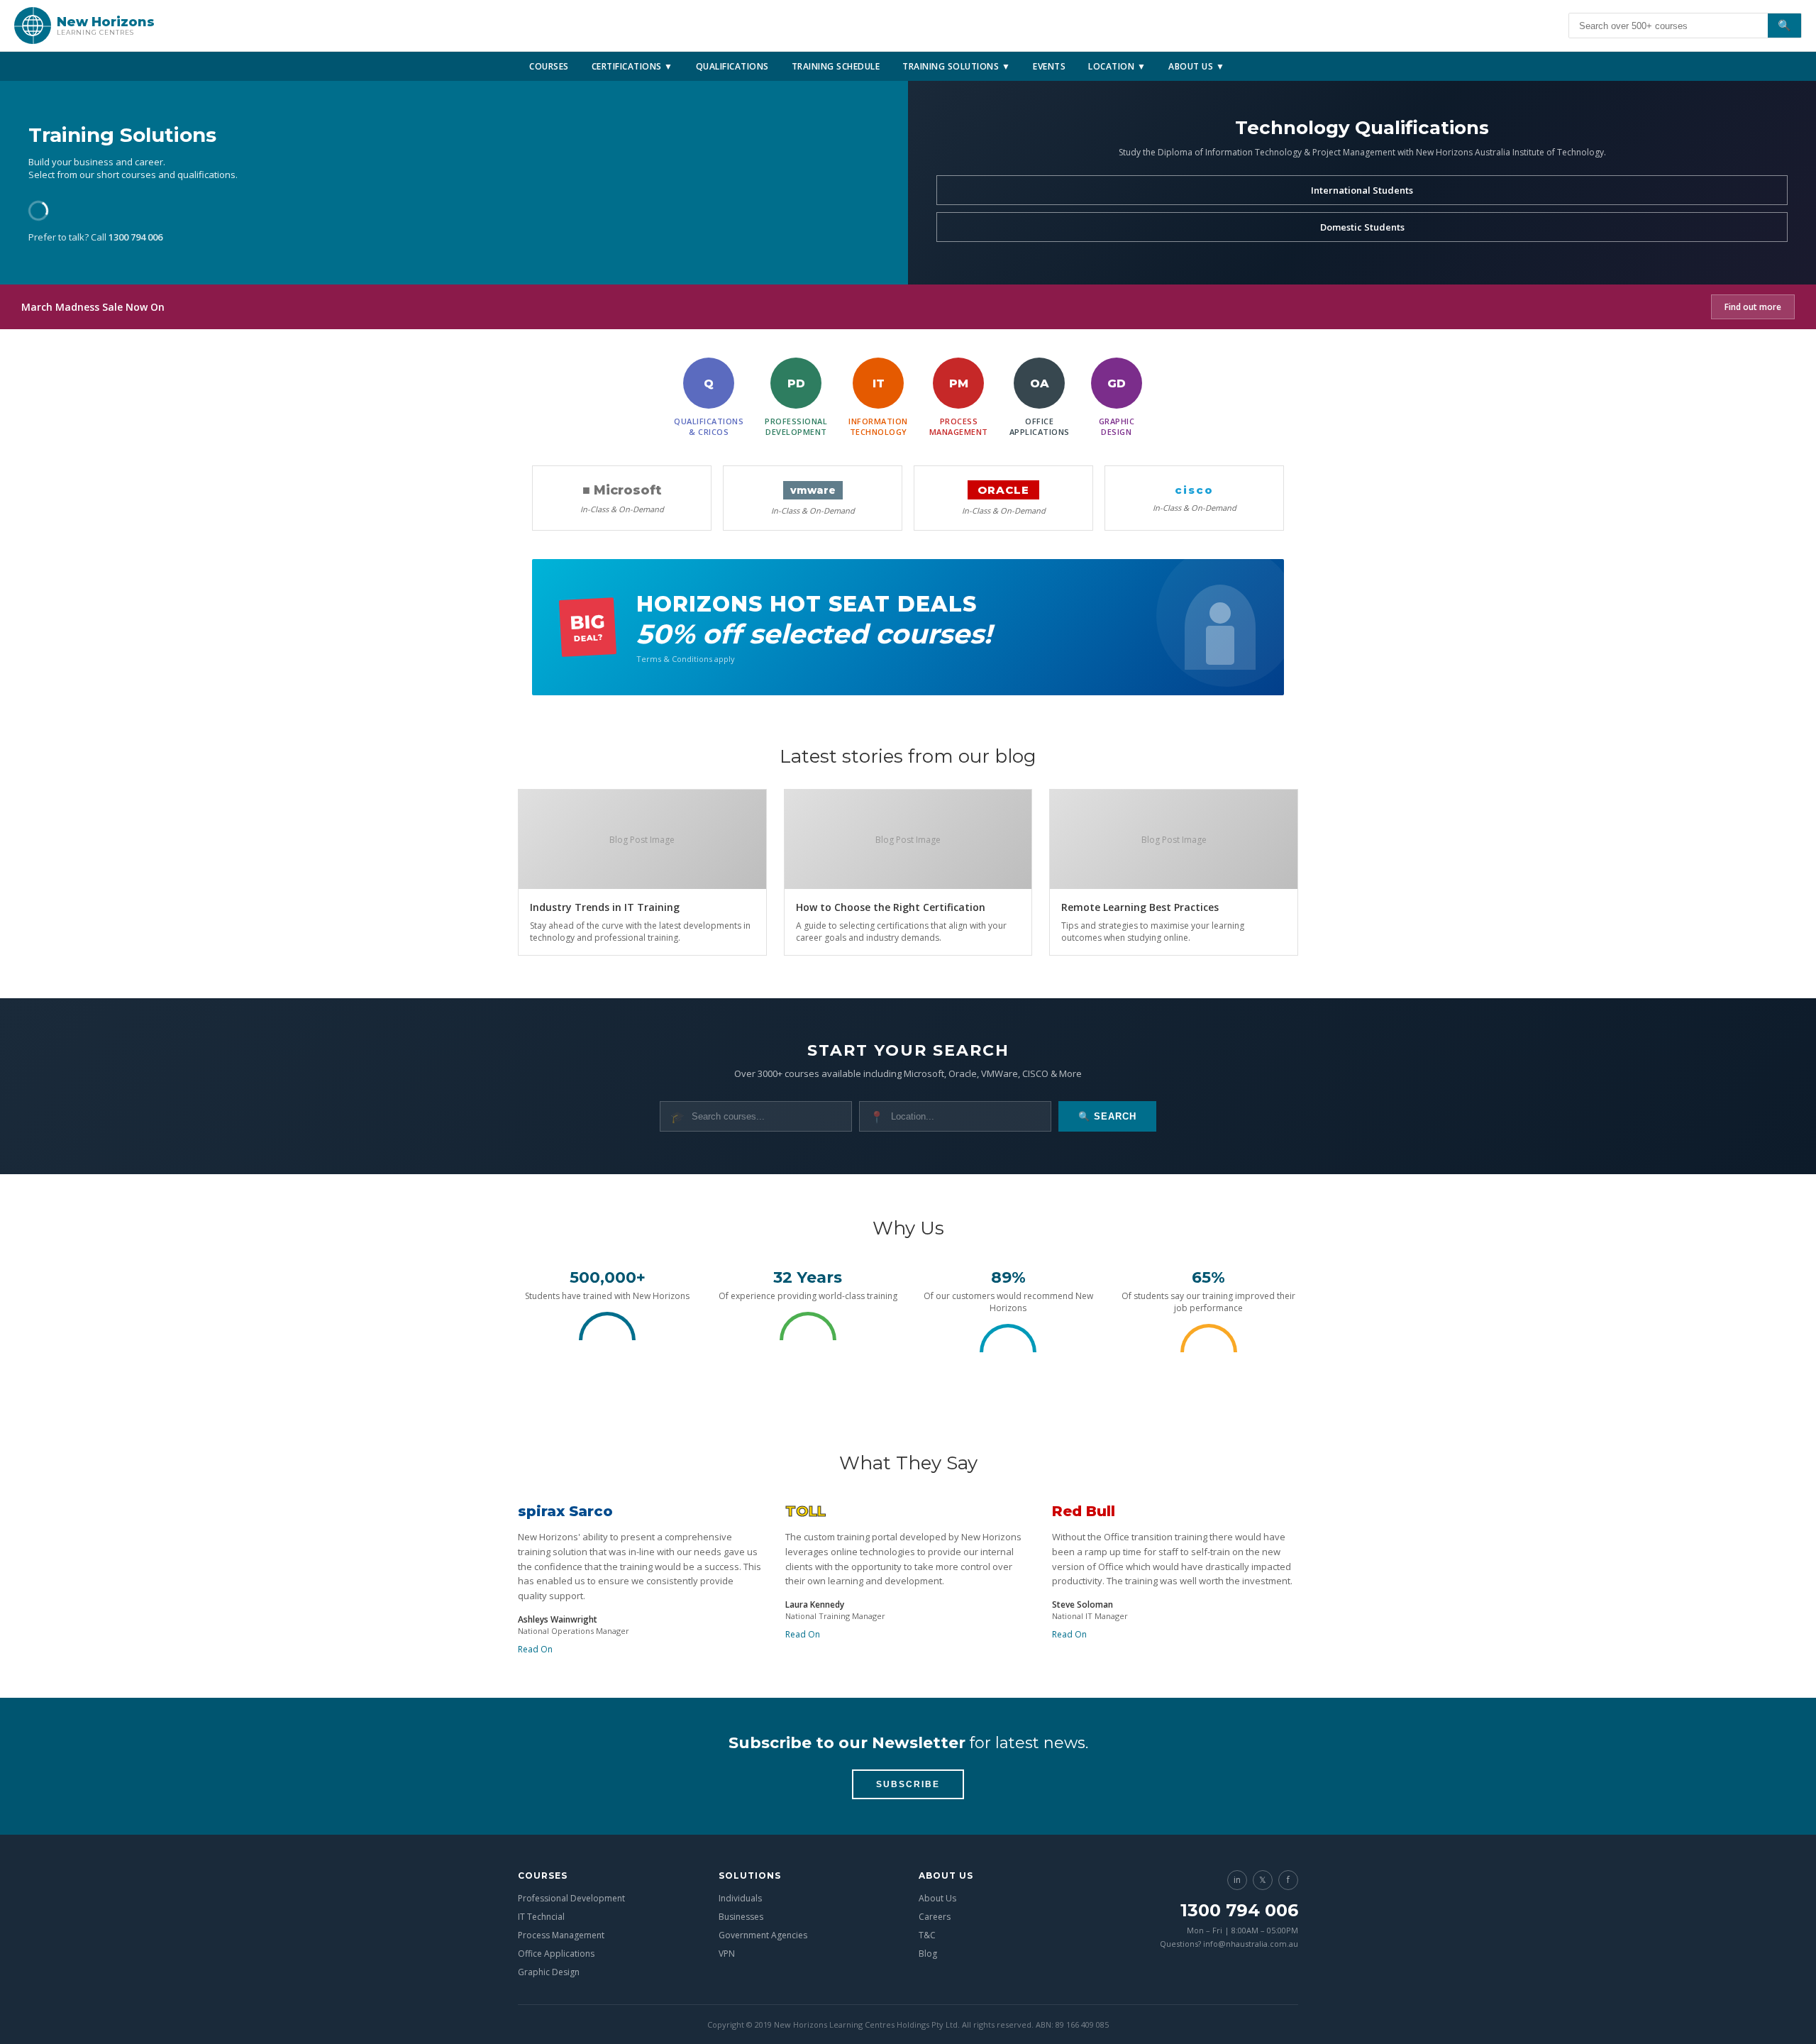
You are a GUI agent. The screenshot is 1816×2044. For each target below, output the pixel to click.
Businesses (741, 1917)
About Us (937, 1898)
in (1237, 1880)
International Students (1362, 190)
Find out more (1753, 307)
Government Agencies (763, 1935)
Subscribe (908, 1784)
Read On (535, 1649)
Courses (549, 66)
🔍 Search (1107, 1116)
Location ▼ (1117, 66)
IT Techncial (541, 1917)
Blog (928, 1954)
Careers (935, 1917)
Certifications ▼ (632, 66)
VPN (727, 1954)
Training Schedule (836, 66)
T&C (927, 1935)
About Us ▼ (1196, 66)
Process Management (561, 1935)
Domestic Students (1362, 227)
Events (1049, 66)
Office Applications (556, 1954)
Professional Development (571, 1898)
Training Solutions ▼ (956, 66)
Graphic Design (549, 1972)
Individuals (740, 1898)
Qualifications (732, 66)
